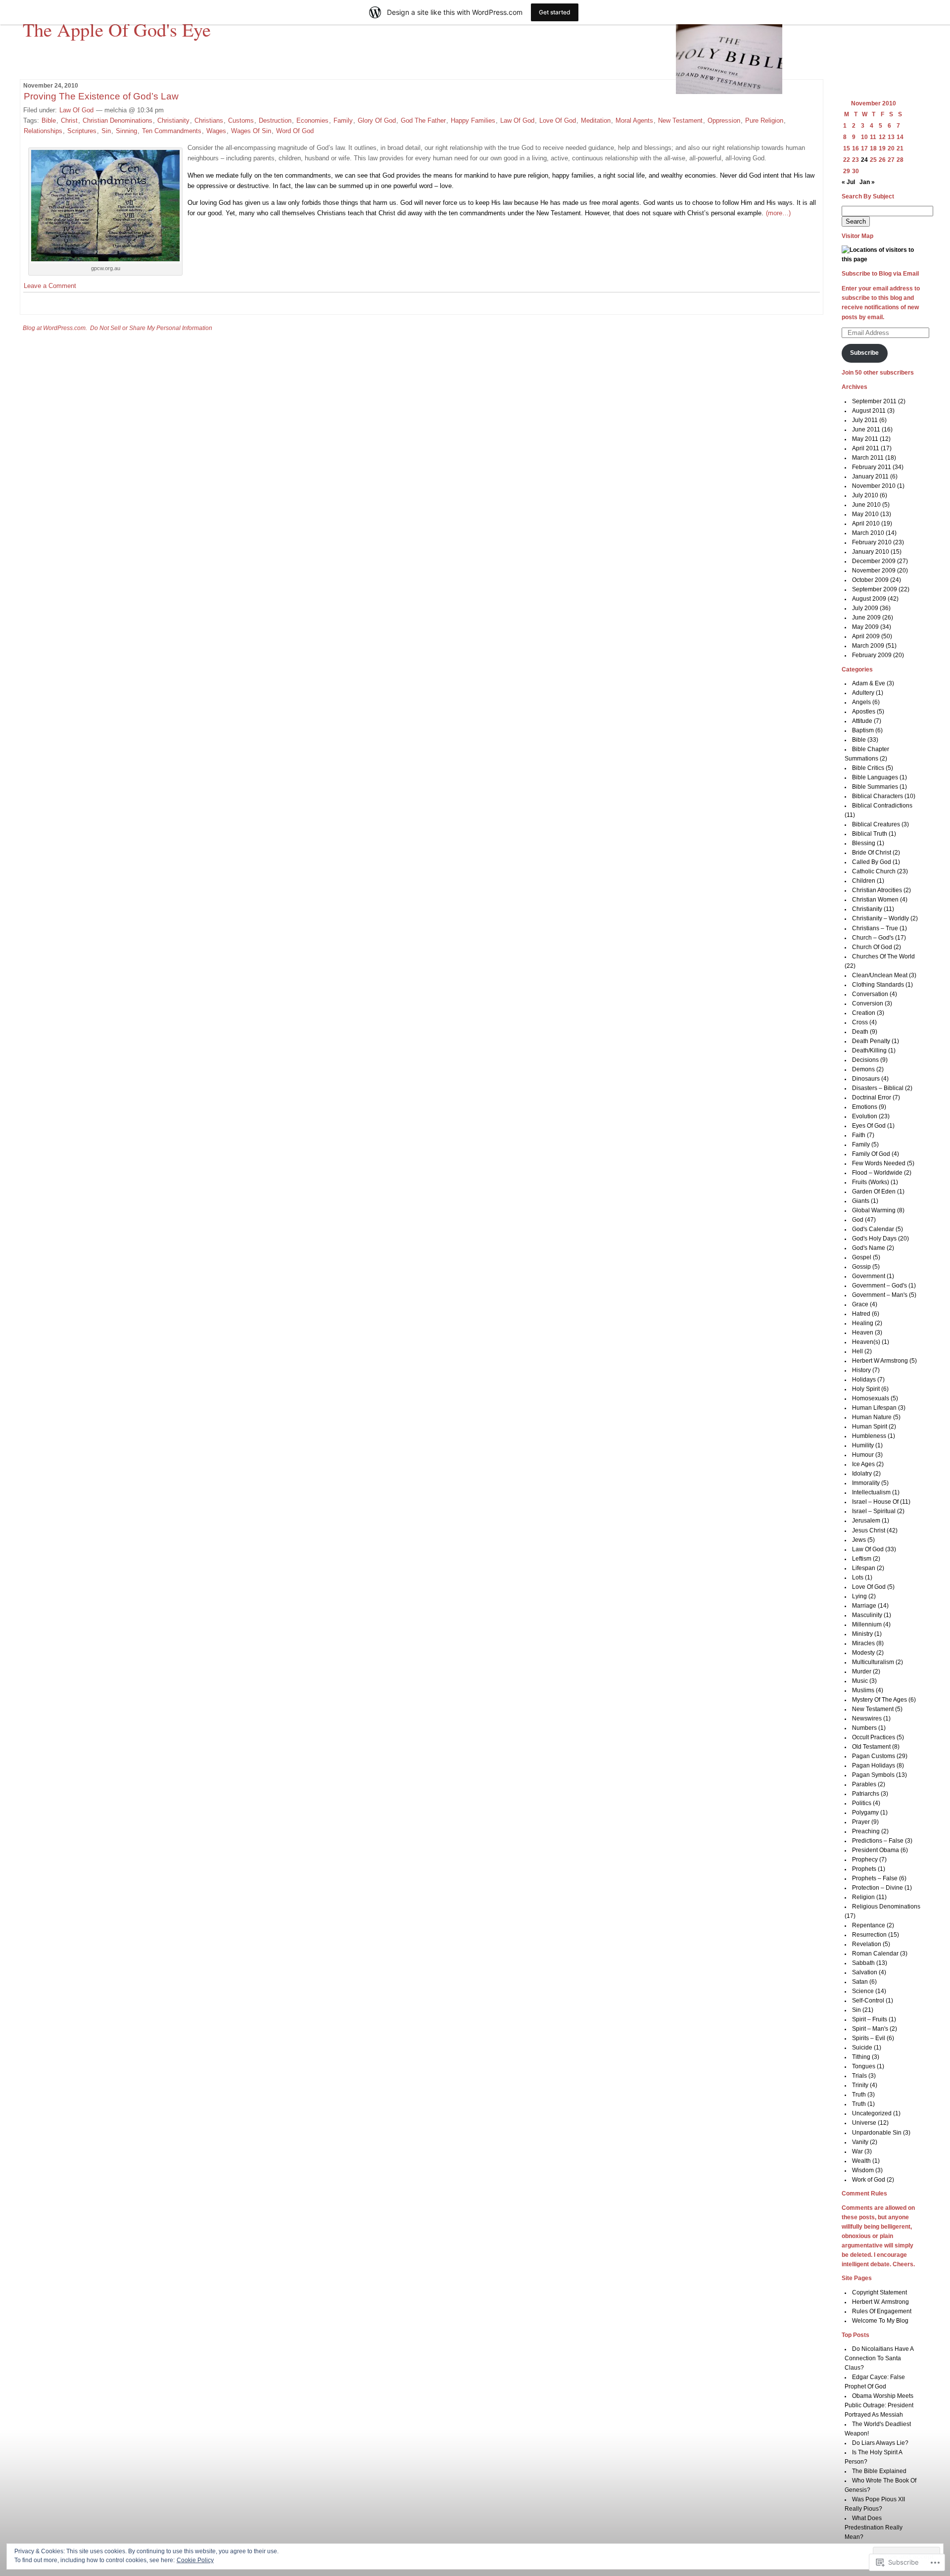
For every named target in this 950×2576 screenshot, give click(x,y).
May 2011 (865, 439)
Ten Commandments (172, 131)
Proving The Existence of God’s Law (101, 96)
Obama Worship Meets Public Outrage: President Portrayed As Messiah (879, 2405)
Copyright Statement (879, 2292)
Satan (860, 1982)
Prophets (864, 1869)
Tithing (861, 2057)
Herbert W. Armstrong (880, 2302)
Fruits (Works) (871, 1182)
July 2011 (865, 420)
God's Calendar (873, 1229)
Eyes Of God (869, 1126)
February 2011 (872, 467)
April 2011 (866, 448)
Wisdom (863, 2170)
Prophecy (865, 1860)
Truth (859, 2095)
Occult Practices (874, 1737)
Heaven (863, 1333)
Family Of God (871, 1154)
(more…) (778, 213)
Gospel (862, 1257)
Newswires (867, 1718)
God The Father (423, 120)
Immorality (866, 1483)
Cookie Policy (195, 2560)
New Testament (680, 120)
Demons (863, 1069)
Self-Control (868, 2001)
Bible (49, 120)
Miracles (863, 1643)
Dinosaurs (866, 1079)
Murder (862, 1671)
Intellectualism (871, 1492)
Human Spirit (870, 1427)
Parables (864, 1784)
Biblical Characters (878, 796)
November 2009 (874, 571)
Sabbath (863, 1963)
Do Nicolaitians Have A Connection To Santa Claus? (879, 2358)
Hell (857, 1351)
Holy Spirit (866, 1389)
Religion (863, 1897)
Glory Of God (377, 120)
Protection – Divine (878, 1888)
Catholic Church (874, 871)
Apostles (864, 712)
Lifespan (864, 1568)
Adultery (863, 693)
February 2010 (872, 542)
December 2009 (874, 561)
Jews (859, 1540)
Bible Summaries (875, 787)
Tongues (864, 2066)
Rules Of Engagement (882, 2311)
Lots (858, 1577)
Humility (863, 1445)
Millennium (867, 1624)
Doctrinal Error (872, 1097)
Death (860, 1032)
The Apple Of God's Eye (117, 29)
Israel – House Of (875, 1502)
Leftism (862, 1559)
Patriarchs (866, 1794)
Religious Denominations (886, 1907)
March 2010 (868, 533)
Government (869, 1276)
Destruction (275, 120)
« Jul (848, 182)
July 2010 (865, 495)
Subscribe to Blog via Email (880, 274)
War (857, 2151)
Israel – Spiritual (874, 1511)
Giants (861, 1201)
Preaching (866, 1831)
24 (864, 160)
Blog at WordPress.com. (55, 328)
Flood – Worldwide (877, 1173)
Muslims (863, 1690)
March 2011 (868, 458)
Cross (860, 1022)
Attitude (862, 721)
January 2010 (871, 552)
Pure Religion (764, 120)
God (858, 1220)
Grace (860, 1304)
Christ (69, 120)
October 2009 (870, 580)
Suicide (862, 2048)
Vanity (860, 2142)
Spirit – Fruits (870, 2019)
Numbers (864, 1728)
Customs (241, 120)
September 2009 (875, 589)
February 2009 (872, 655)
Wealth (861, 2161)
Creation (864, 1013)
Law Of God (76, 110)
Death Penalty (871, 1041)
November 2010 (874, 486)
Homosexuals (871, 1398)
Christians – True (875, 928)
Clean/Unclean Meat (880, 975)
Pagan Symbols (873, 1775)
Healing (863, 1323)
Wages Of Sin (251, 131)
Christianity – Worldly (880, 918)
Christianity (173, 120)
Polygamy (865, 1813)
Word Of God (295, 131)
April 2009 (866, 636)
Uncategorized (872, 2113)
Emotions (865, 1107)
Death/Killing (869, 1050)
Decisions (865, 1060)
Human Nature (872, 1417)
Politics (862, 1803)
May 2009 (865, 627)
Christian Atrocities (877, 890)
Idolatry (862, 1474)
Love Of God (558, 120)
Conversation (870, 994)
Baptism (863, 730)
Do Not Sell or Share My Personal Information (151, 328)
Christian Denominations (118, 120)
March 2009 (868, 646)
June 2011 (866, 429)
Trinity (860, 2085)
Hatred (861, 1314)
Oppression (724, 120)
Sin (106, 131)
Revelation (867, 1944)
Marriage (864, 1606)
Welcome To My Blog (880, 2321)
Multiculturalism (873, 1662)
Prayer (861, 1822)
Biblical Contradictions (882, 806)
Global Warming (874, 1210)
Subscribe (864, 353)
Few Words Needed (879, 1163)
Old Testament (871, 1747)
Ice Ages (863, 1464)
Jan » (867, 182)
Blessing (864, 843)
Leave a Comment (50, 286)
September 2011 (874, 401)
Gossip (861, 1267)
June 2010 (866, 505)
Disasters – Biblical (878, 1088)
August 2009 (869, 599)
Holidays (864, 1380)
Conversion (868, 1003)
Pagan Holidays (874, 1765)
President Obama (876, 1850)
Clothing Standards (878, 985)
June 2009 (866, 618)
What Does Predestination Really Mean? (874, 2528)
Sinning (126, 131)
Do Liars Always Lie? (880, 2443)
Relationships (43, 131)
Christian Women (875, 900)
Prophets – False (875, 1878)
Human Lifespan (874, 1408)
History (861, 1370)
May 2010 (865, 514)
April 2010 (866, 524)
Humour (863, 1455)
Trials (859, 2076)
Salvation (865, 1972)
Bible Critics (868, 768)
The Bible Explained (879, 2471)
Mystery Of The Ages (879, 1700)
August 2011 (869, 411)
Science (863, 1991)
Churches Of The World (883, 956)
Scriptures (82, 131)
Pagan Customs (874, 1756)
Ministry (862, 1634)
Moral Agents (634, 120)
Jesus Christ (869, 1530)
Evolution (865, 1116)
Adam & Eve (869, 683)
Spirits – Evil (869, 2038)
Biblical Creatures (876, 824)
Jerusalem (866, 1521)
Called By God (872, 862)
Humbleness (869, 1436)
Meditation (596, 120)
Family (343, 120)
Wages (216, 131)
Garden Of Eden (874, 1192)
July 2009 (865, 608)
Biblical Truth (870, 834)
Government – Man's (880, 1295)
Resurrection (869, 1935)
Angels (861, 702)
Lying (859, 1596)
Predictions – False (878, 1841)
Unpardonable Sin (877, 2133)
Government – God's (879, 1286)
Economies (312, 120)
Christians (209, 120)
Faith (859, 1135)
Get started (555, 12)
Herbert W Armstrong (880, 1361)
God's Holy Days (874, 1239)
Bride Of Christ (872, 853)
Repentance (869, 1925)
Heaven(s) (866, 1342)
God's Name (869, 1248)
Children (864, 881)
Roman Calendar (875, 1954)
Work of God (869, 2180)
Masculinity (867, 1615)
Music (860, 1681)
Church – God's (873, 938)
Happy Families (473, 120)
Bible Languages (875, 777)
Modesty (863, 1653)
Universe (864, 2123)
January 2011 (870, 477)
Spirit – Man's (870, 2029)
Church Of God (872, 947)
